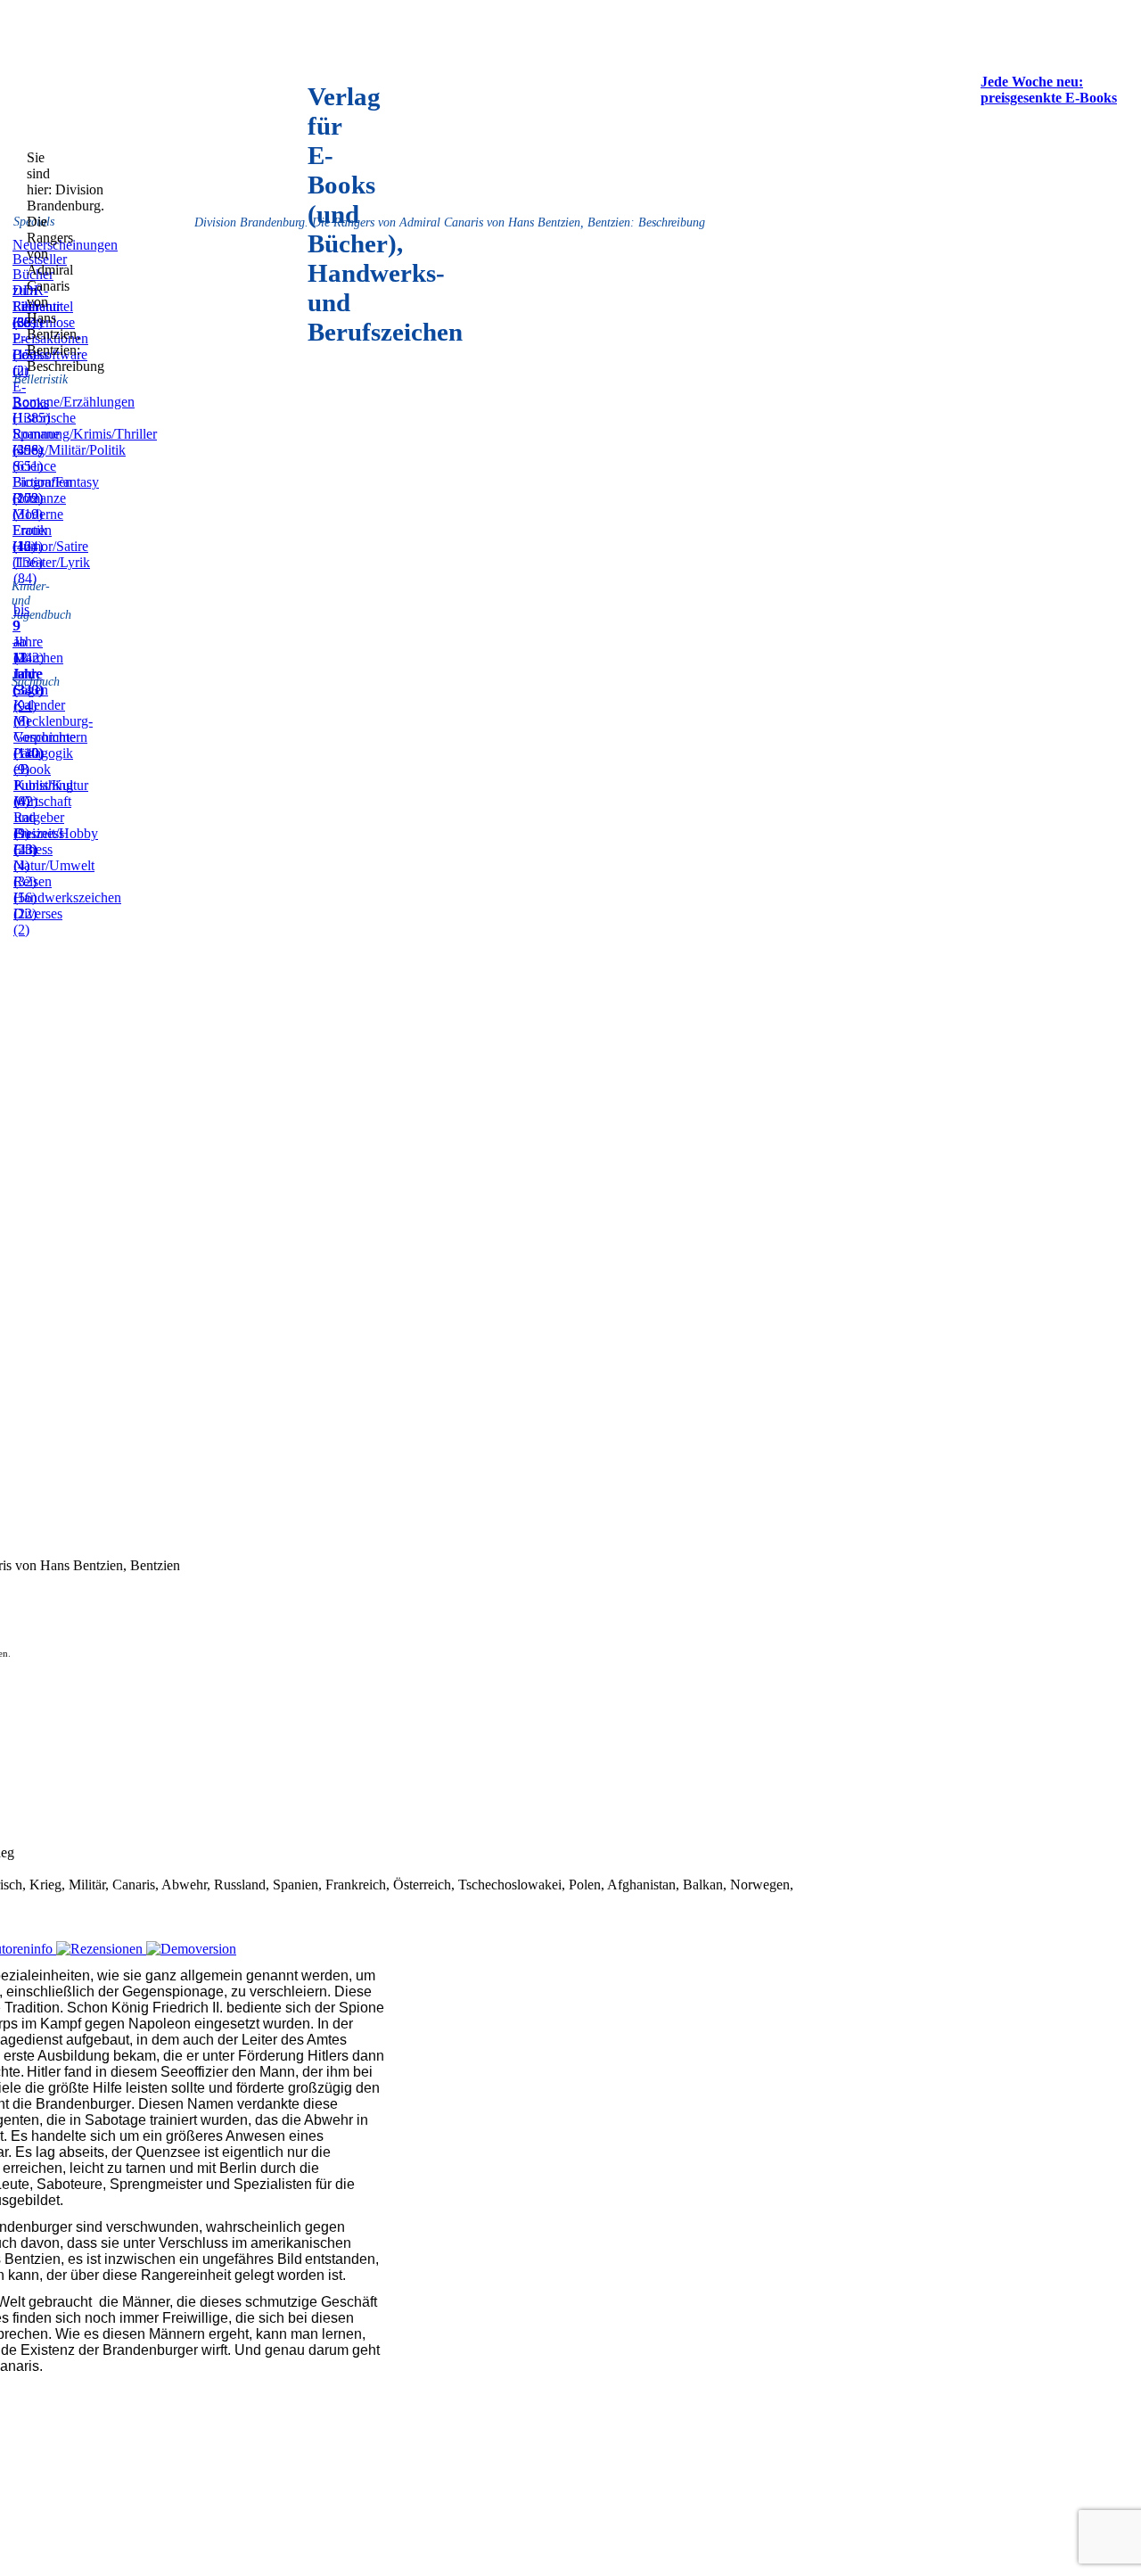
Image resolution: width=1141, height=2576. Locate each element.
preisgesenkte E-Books (1049, 98)
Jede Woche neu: (1032, 82)
